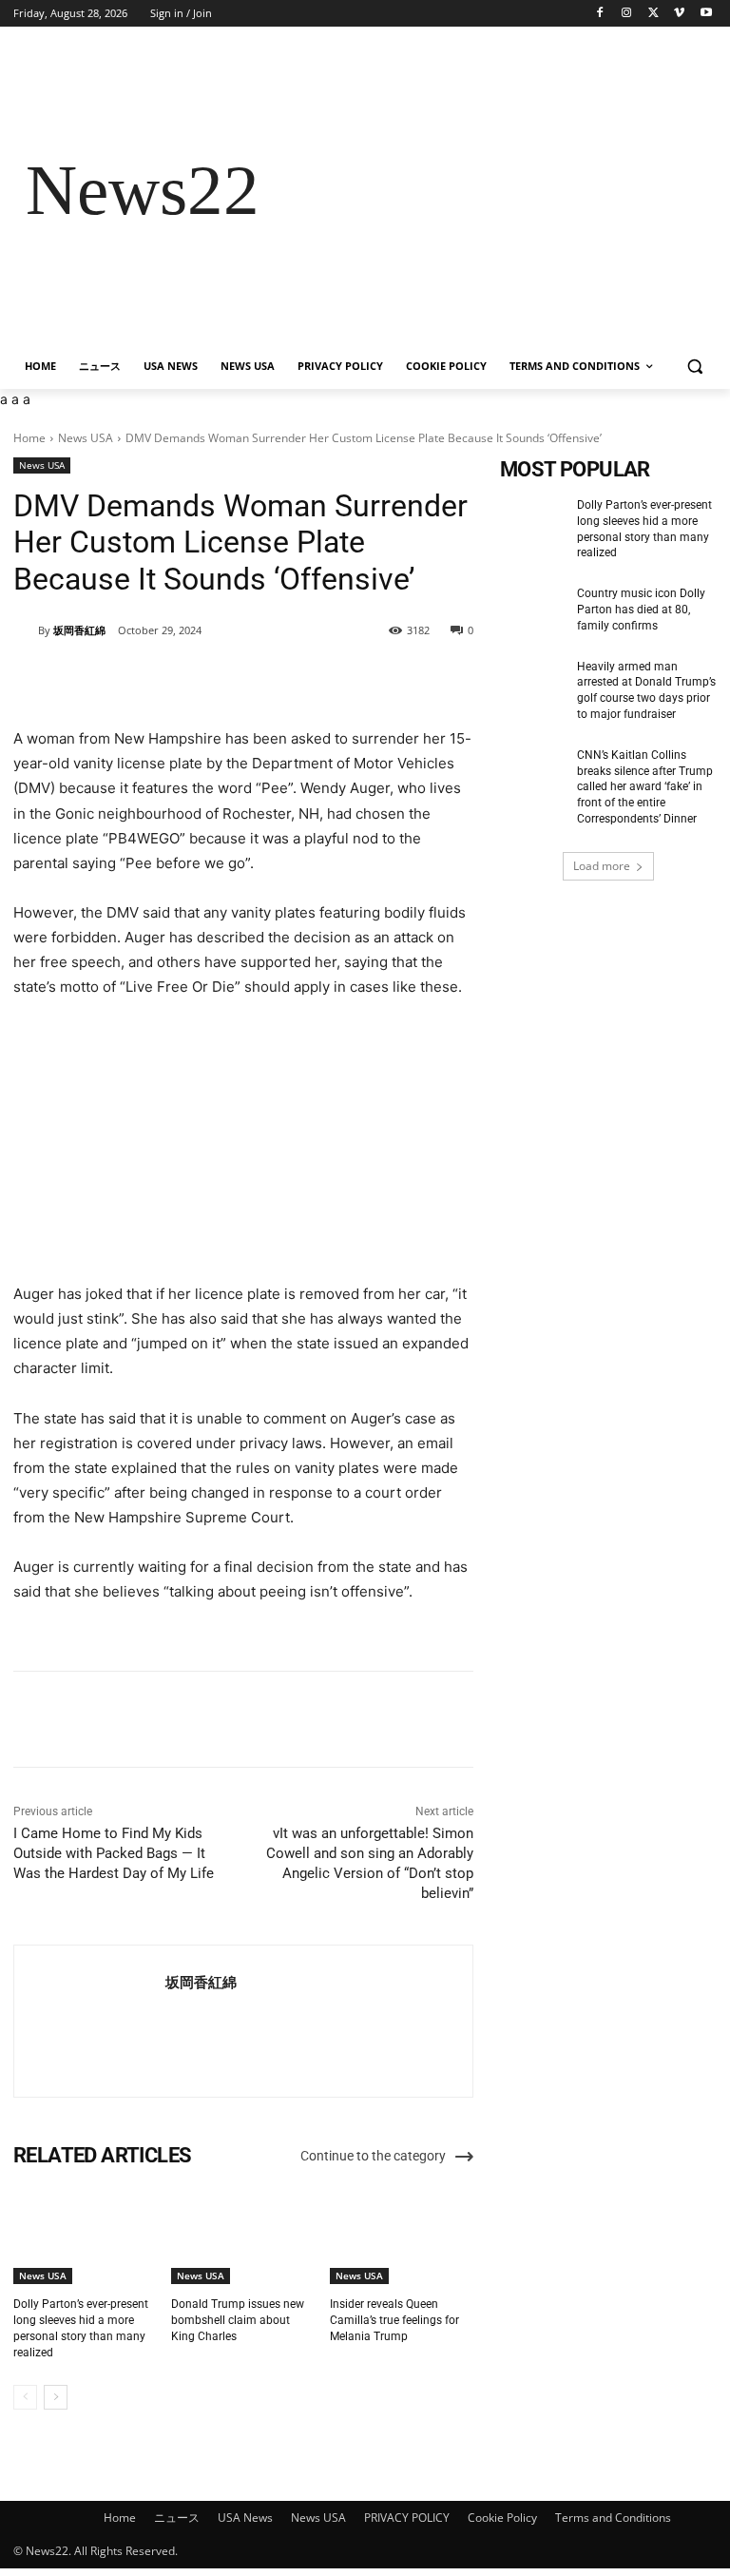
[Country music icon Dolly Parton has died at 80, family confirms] (532, 609)
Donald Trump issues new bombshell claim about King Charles (238, 2320)
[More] (323, 679)
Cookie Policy (502, 2518)
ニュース (177, 2518)
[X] (653, 14)
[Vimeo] (679, 14)
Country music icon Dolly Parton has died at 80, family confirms (641, 610)
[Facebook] (600, 14)
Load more (602, 866)
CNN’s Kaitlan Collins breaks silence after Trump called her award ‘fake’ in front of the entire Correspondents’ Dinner (645, 787)
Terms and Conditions (613, 2518)
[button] (694, 367)
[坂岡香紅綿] (26, 630)
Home (29, 438)
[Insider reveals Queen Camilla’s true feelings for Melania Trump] (402, 2234)
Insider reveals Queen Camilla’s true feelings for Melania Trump (394, 2320)
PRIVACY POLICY (407, 2518)
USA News (245, 2518)
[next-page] (56, 2397)
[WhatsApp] (279, 679)
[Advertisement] (494, 191)
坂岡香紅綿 (79, 630)
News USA (86, 438)
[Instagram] (627, 14)
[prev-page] (25, 2397)
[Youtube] (706, 14)
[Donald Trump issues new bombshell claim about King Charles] (243, 2234)
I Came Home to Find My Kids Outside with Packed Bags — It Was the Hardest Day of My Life (114, 1853)
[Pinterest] (235, 679)
